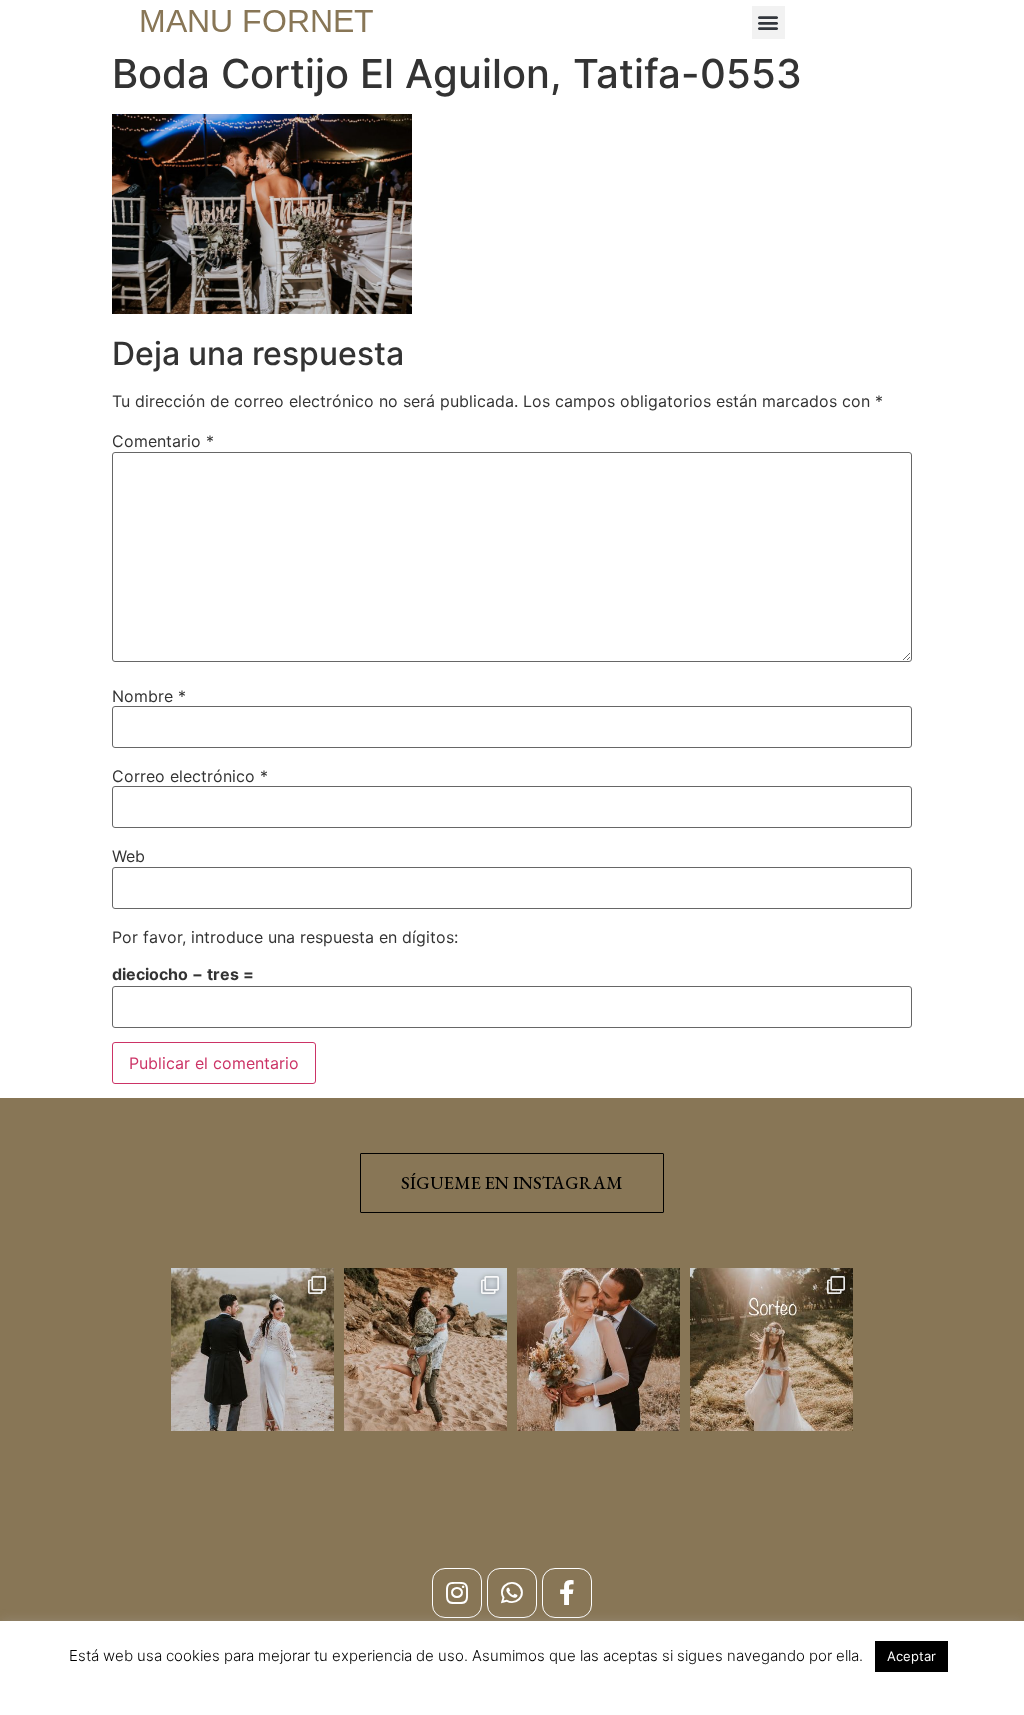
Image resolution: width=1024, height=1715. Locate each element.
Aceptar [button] (911, 1656)
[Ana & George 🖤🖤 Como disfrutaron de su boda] (252, 1349)
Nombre (149, 696)
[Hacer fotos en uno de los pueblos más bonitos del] (425, 1349)
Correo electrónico (190, 776)
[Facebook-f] (567, 1593)
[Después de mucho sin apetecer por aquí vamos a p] (598, 1349)
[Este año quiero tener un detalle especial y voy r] (771, 1349)
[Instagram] (457, 1593)
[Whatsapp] (512, 1593)
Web (128, 856)
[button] (768, 22)
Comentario (163, 441)
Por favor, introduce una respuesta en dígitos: (285, 937)
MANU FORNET (256, 21)
